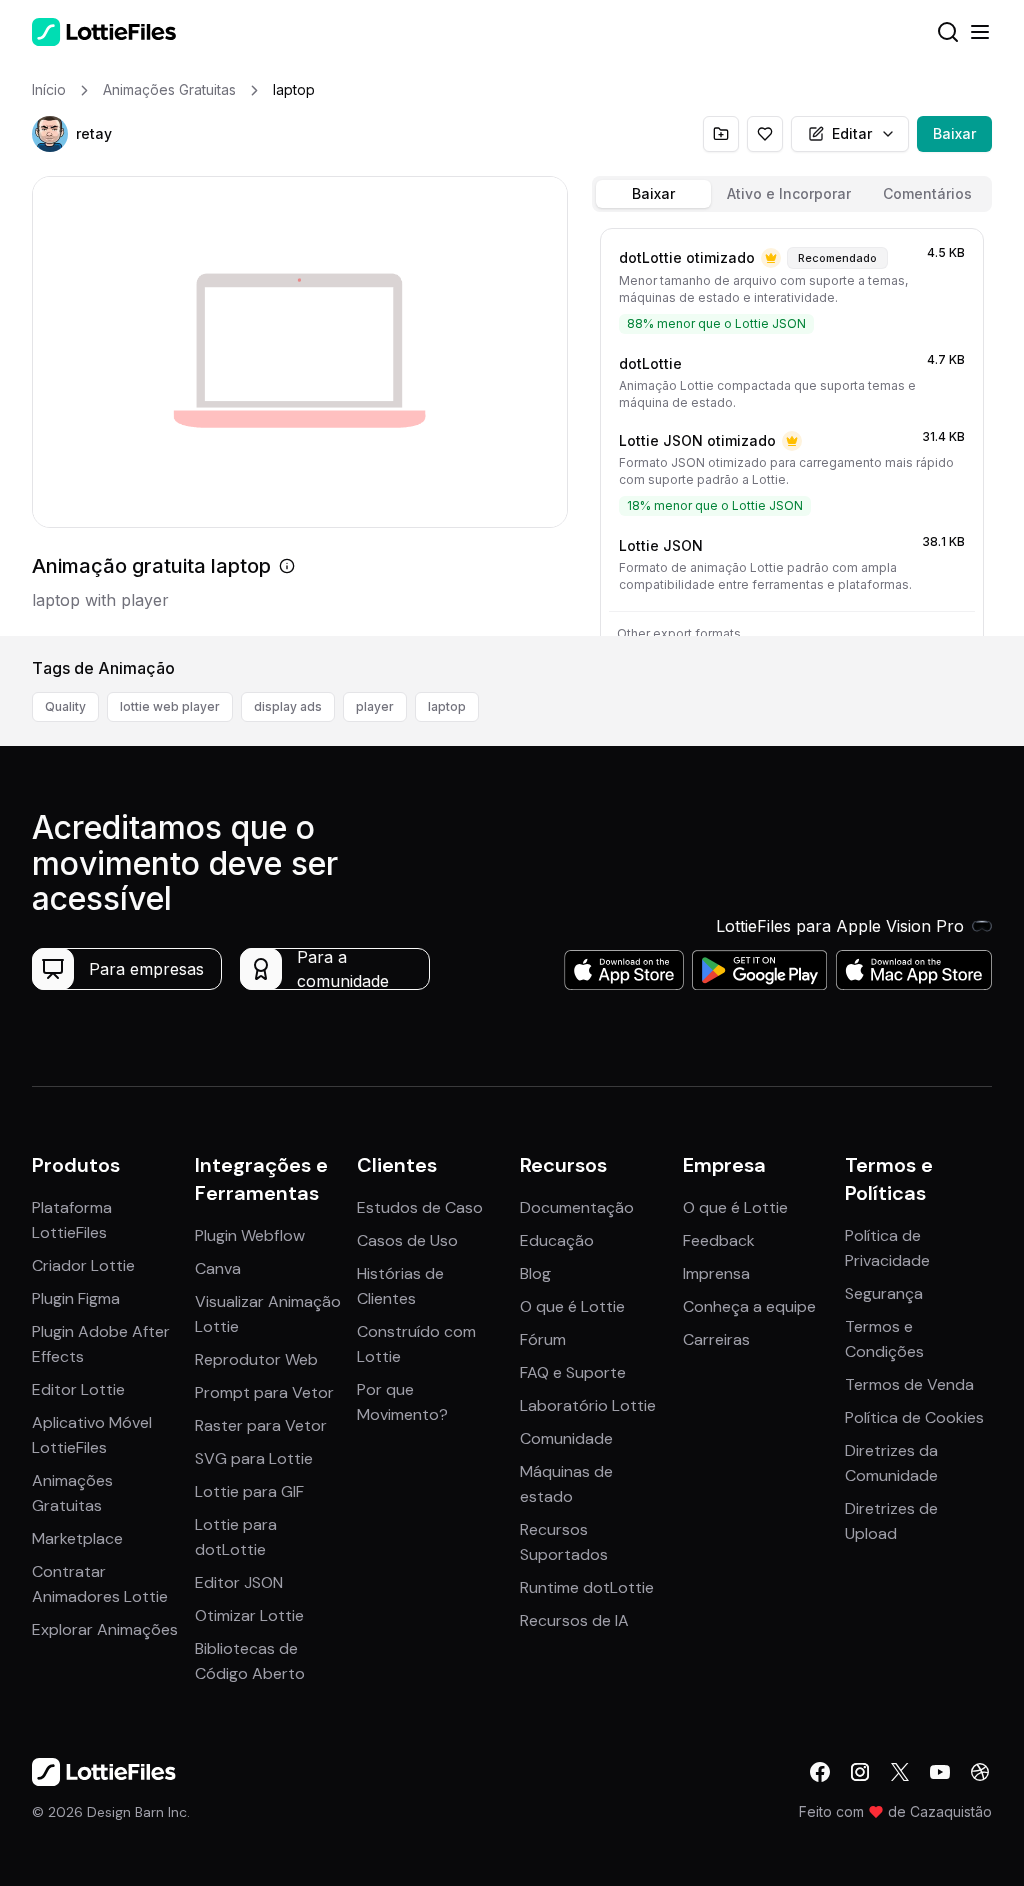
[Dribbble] (980, 1772)
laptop (447, 706)
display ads (288, 706)
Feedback (719, 1240)
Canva (218, 1268)
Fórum (543, 1339)
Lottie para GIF (249, 1491)
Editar (852, 133)
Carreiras (716, 1339)
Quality (65, 706)
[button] (50, 134)
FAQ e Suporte (573, 1372)
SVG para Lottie (254, 1458)
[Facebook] (820, 1772)
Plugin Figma (76, 1298)
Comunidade (566, 1438)
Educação (557, 1240)
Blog (535, 1273)
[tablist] (792, 194)
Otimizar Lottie (249, 1615)
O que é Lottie (572, 1306)
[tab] (653, 194)
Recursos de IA (574, 1620)
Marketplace (77, 1538)
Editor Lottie (78, 1389)
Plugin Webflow (250, 1235)
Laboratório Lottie (588, 1405)
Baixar (954, 133)
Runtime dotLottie (587, 1587)
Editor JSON (239, 1582)
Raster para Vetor (261, 1425)
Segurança (884, 1293)
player (375, 706)
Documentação (577, 1207)
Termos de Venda (909, 1384)
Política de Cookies (914, 1417)
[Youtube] (940, 1772)
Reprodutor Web (256, 1359)
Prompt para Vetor (264, 1392)
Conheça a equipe (749, 1306)
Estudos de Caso (420, 1207)
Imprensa (716, 1273)
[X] (900, 1772)
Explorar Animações (105, 1629)
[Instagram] (860, 1772)
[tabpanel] (792, 428)
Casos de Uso (407, 1240)
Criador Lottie (83, 1265)
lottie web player (170, 706)
